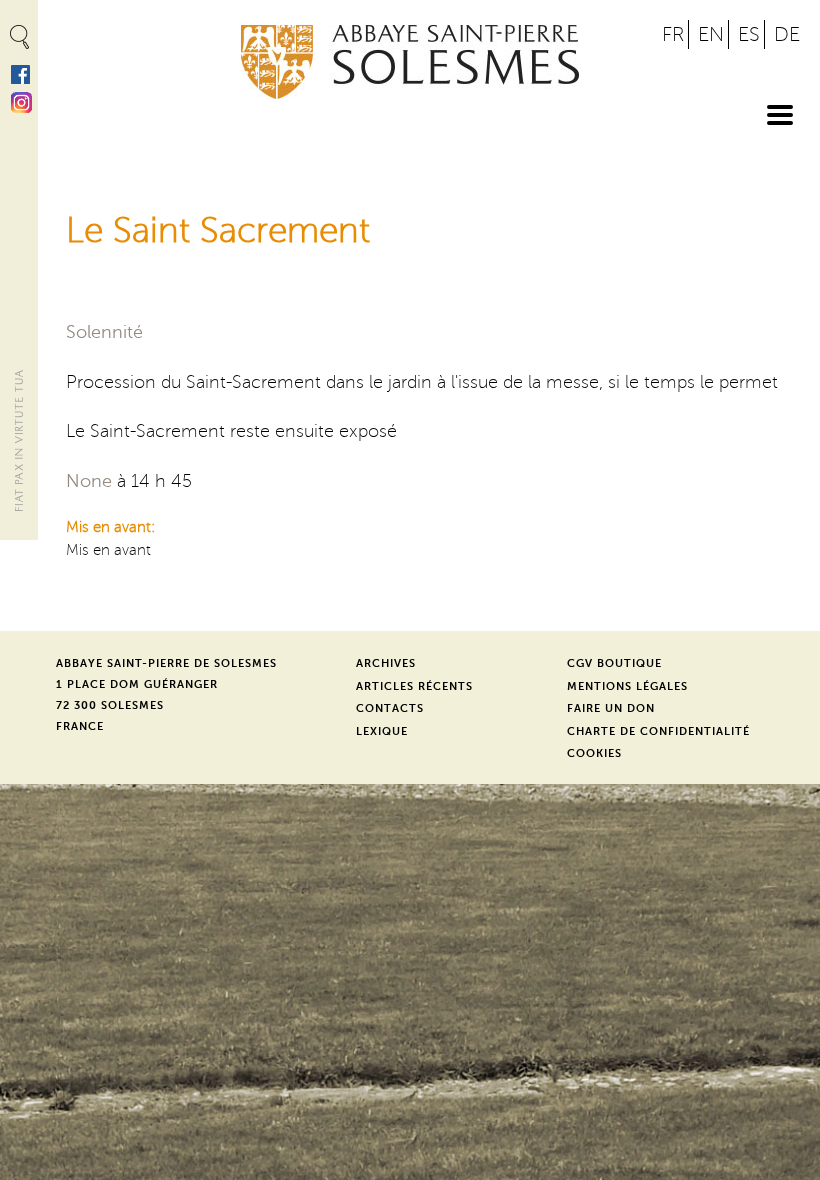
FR (673, 34)
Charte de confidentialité (658, 731)
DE (787, 34)
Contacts (390, 708)
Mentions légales (627, 686)
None (89, 481)
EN (711, 34)
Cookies (594, 753)
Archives (386, 663)
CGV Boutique (614, 663)
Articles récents (414, 686)
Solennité (104, 332)
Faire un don (611, 708)
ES (749, 34)
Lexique (382, 731)
